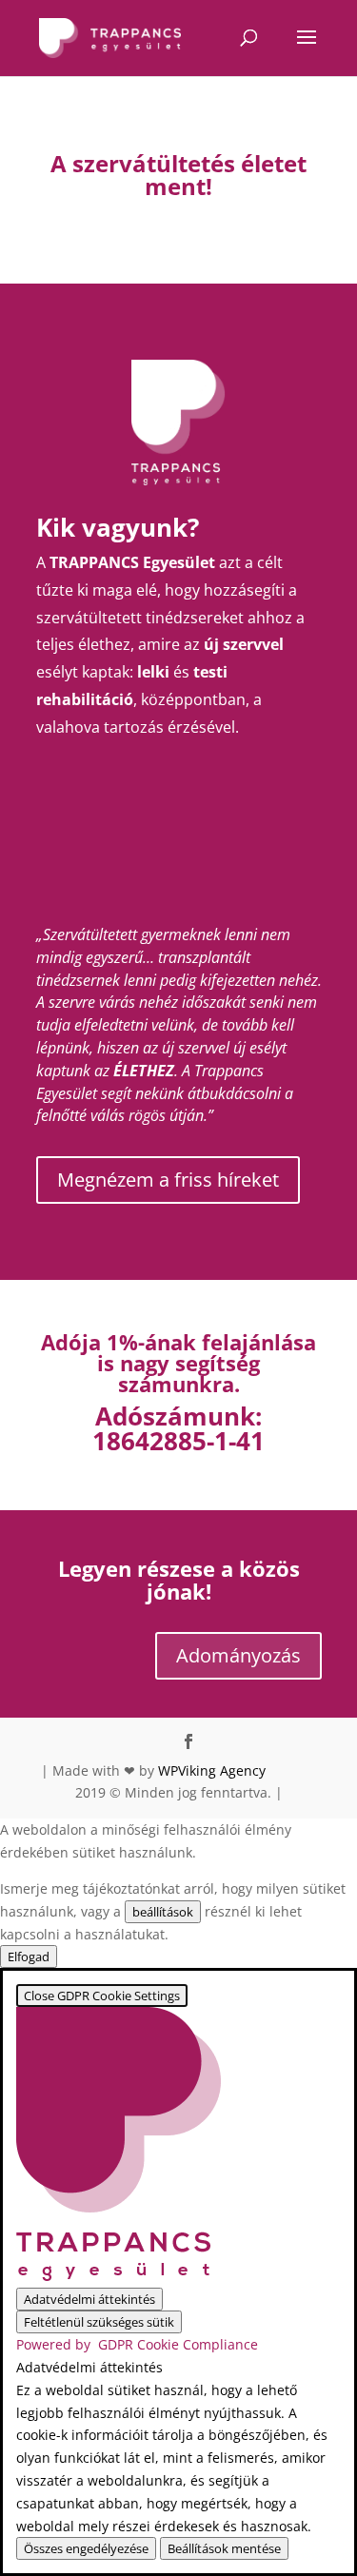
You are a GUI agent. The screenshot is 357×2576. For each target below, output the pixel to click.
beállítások (163, 1912)
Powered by (137, 2344)
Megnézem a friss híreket (168, 1180)
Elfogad (29, 1957)
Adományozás (238, 1655)
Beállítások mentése (224, 2548)
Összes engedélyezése (86, 2548)
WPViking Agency (212, 1770)
